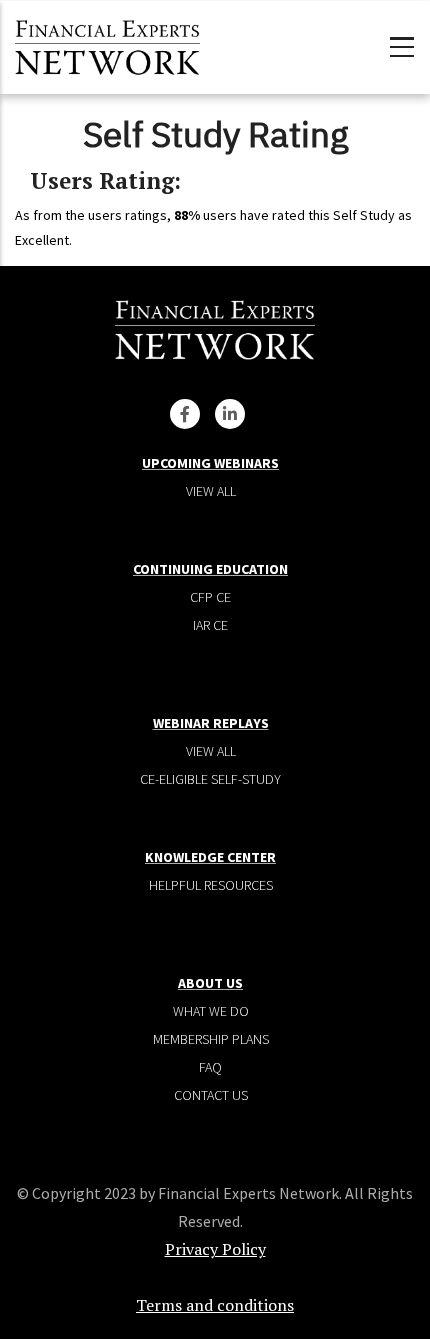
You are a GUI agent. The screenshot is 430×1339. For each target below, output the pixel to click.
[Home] (107, 44)
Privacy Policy (215, 1249)
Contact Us (211, 1095)
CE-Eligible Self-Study (210, 779)
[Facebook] (185, 414)
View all (211, 491)
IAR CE (210, 625)
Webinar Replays (211, 723)
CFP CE (210, 597)
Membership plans (211, 1039)
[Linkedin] (230, 414)
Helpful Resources (211, 885)
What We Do (211, 1011)
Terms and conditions (215, 1305)
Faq (210, 1067)
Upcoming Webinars (210, 463)
